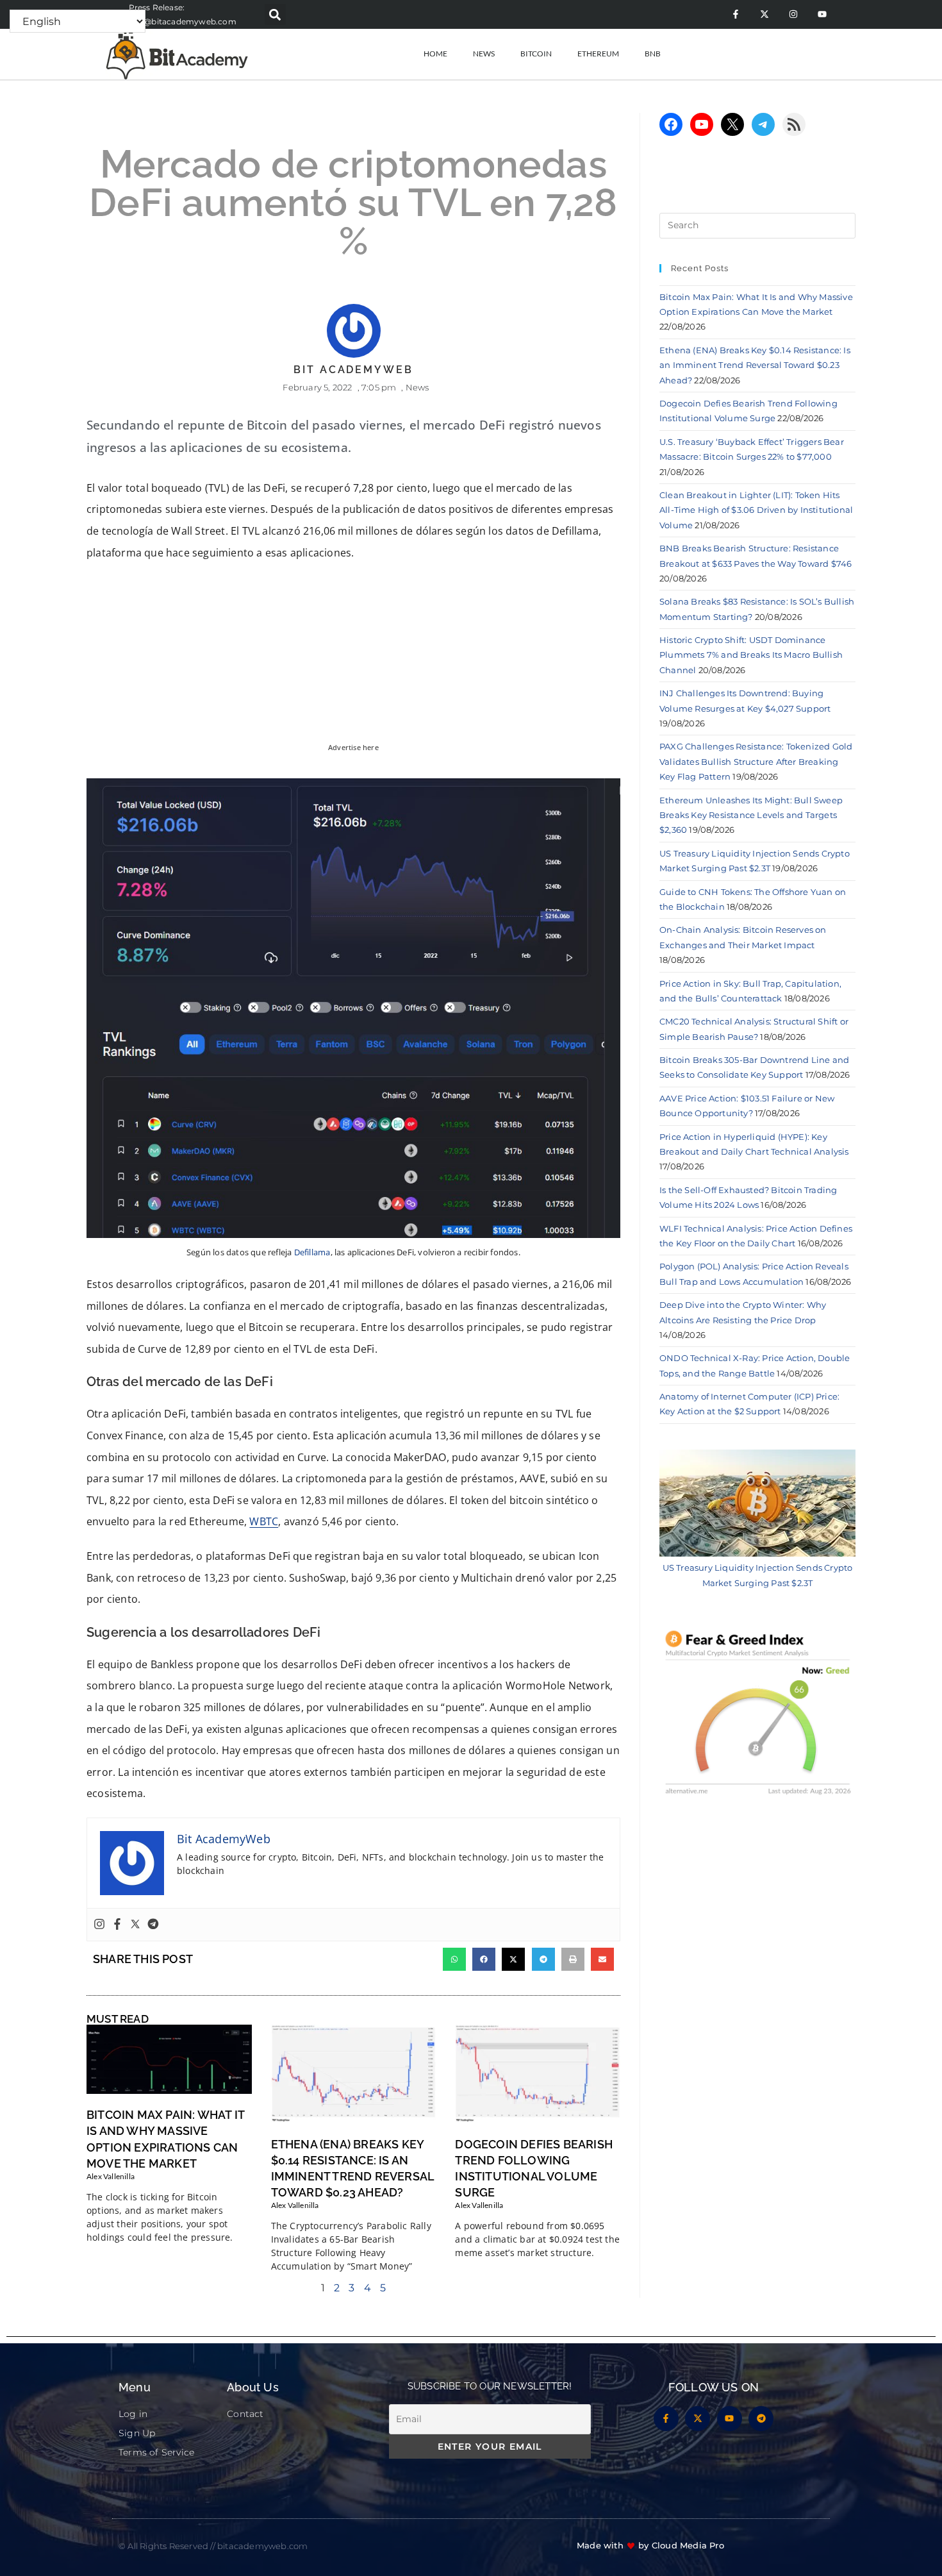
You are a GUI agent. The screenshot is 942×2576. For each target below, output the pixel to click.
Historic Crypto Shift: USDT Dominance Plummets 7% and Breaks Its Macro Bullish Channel (751, 655)
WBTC (264, 1521)
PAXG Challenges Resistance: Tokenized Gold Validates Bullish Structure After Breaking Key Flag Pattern (756, 761)
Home (435, 54)
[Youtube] (822, 14)
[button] (275, 14)
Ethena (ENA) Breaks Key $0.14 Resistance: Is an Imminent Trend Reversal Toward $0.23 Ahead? (755, 365)
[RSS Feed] (794, 124)
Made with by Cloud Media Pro (650, 2545)
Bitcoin (536, 54)
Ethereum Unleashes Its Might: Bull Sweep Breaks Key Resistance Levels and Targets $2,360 (751, 815)
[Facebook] (117, 1925)
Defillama (312, 1252)
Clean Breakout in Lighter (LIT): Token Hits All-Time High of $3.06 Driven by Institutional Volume (756, 510)
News (484, 54)
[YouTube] (702, 124)
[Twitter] (135, 1925)
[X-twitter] (764, 14)
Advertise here (353, 748)
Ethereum (598, 54)
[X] (732, 124)
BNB (653, 54)
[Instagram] (793, 14)
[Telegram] (153, 1925)
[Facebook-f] (735, 14)
